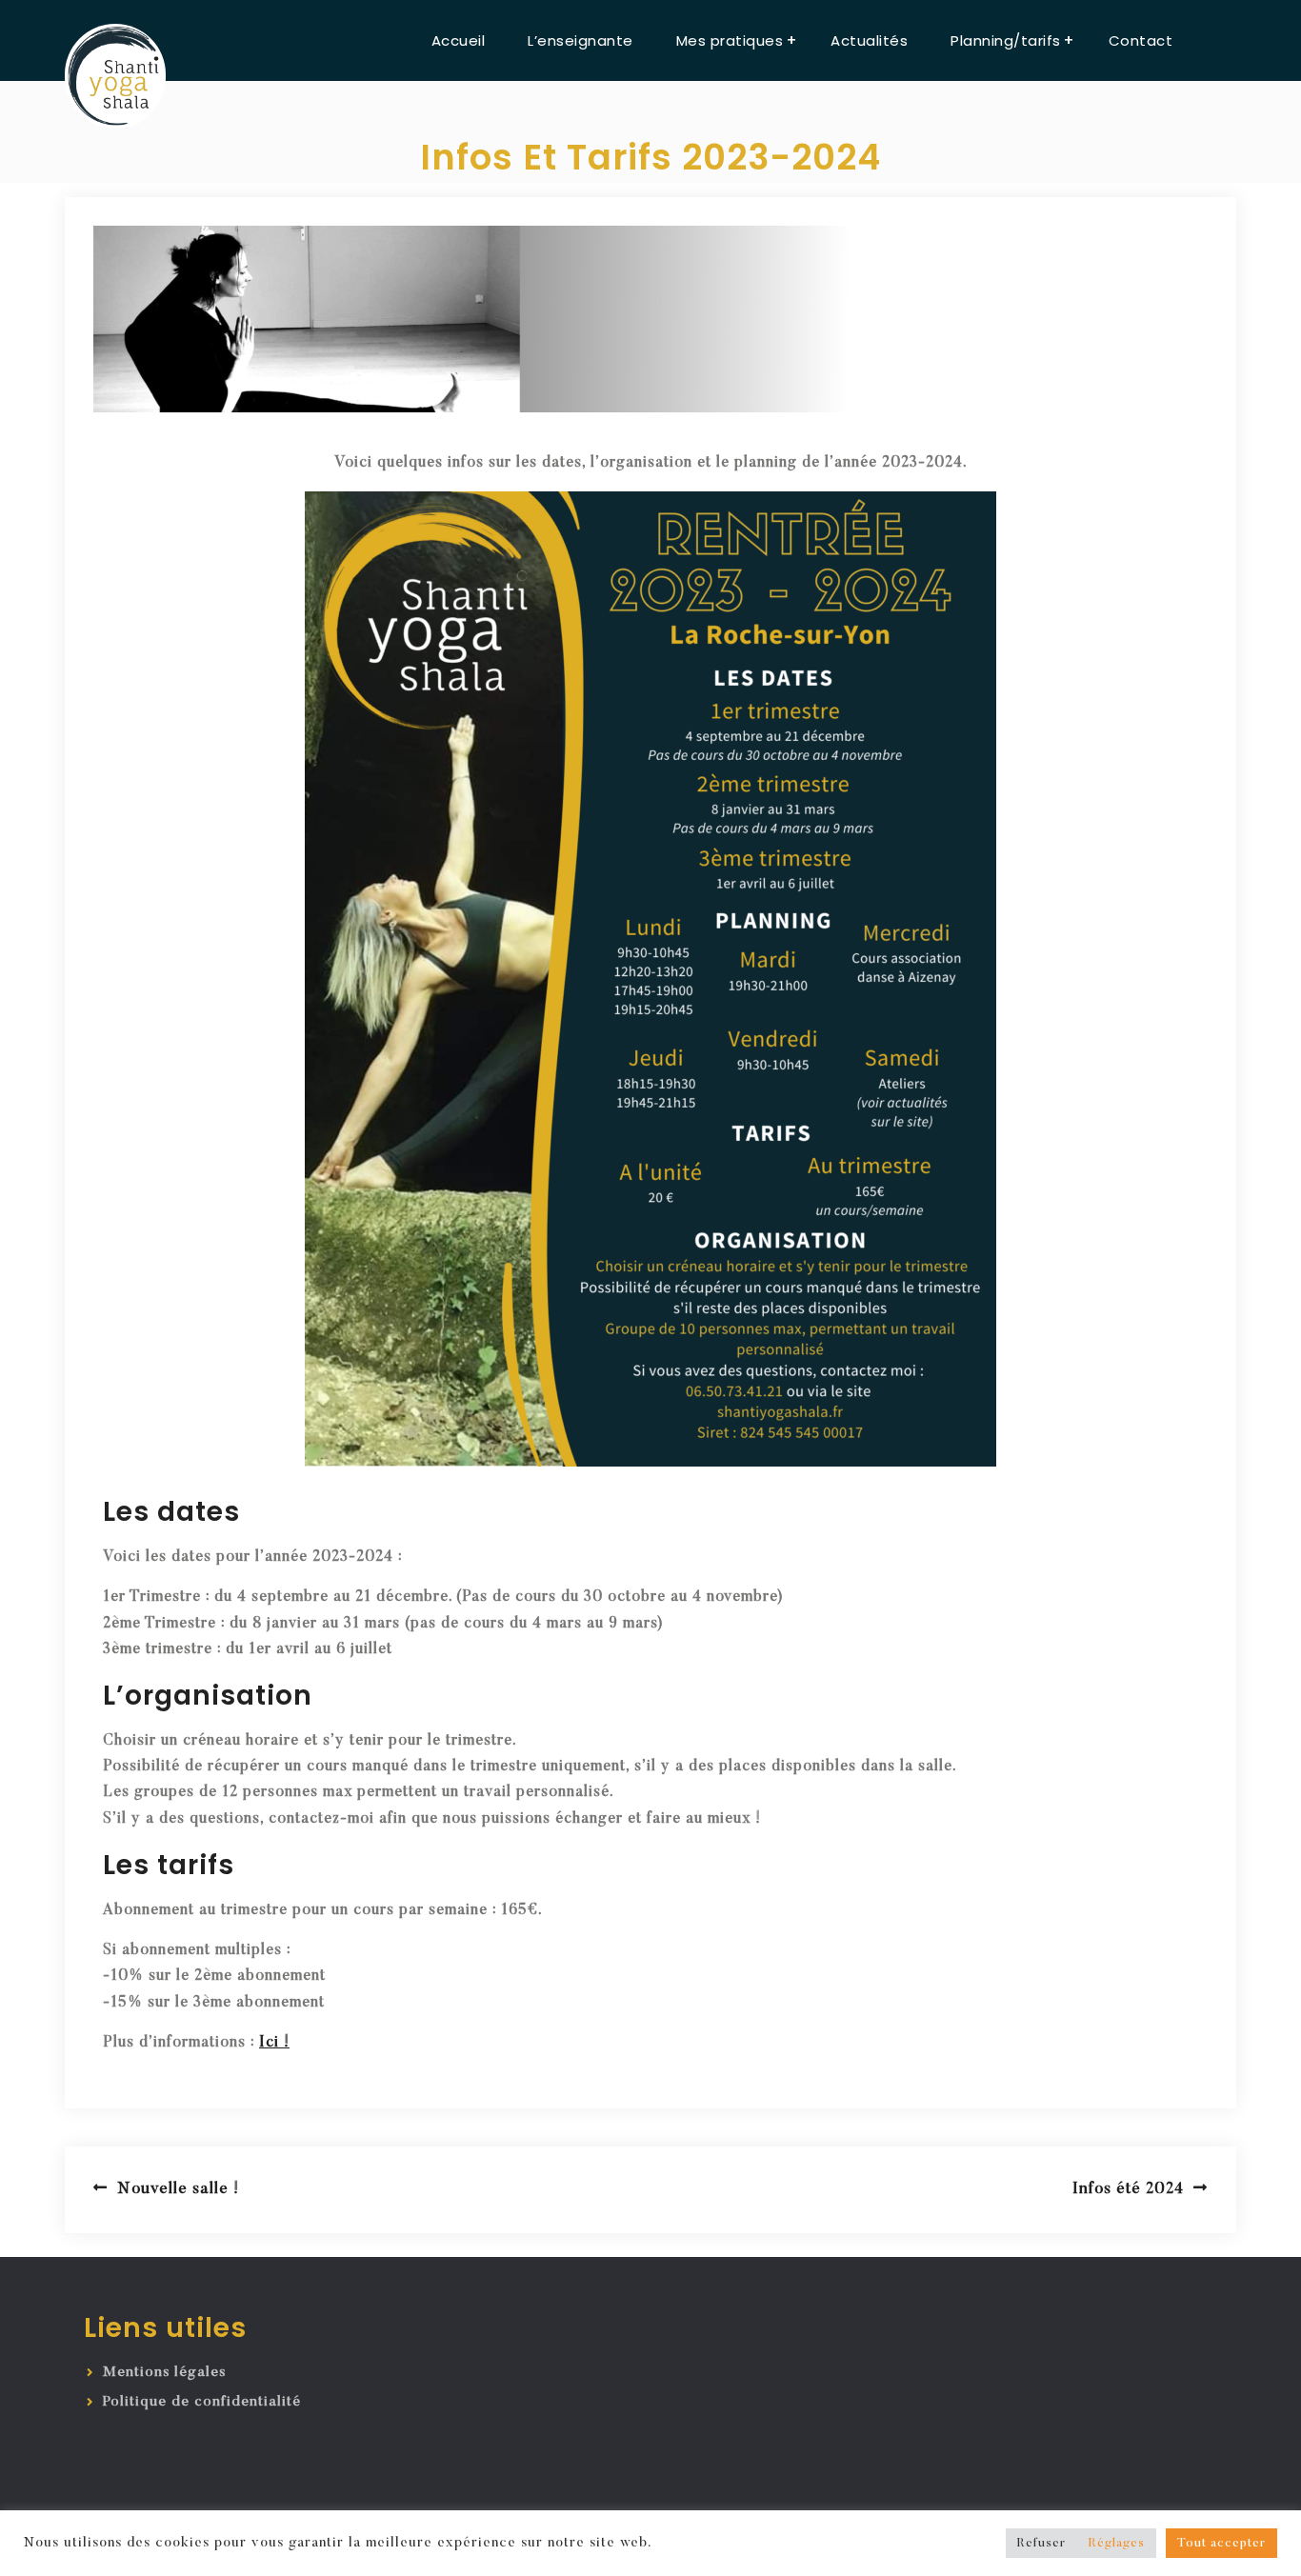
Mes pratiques (730, 40)
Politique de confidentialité (202, 2402)
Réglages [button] (1117, 2543)
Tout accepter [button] (1221, 2543)
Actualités (869, 40)
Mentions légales (164, 2373)
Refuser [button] (1041, 2543)
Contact (1141, 40)
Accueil (459, 40)
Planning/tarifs (1006, 40)
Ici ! (274, 2043)
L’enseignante (580, 40)
